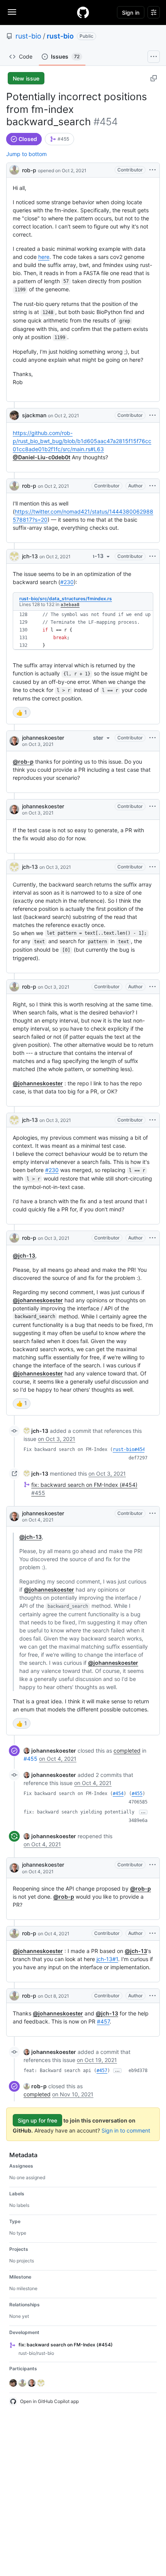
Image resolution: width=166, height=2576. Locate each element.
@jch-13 (24, 1255)
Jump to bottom (26, 154)
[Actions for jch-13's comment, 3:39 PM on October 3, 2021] (152, 1120)
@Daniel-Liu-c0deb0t (41, 457)
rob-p (29, 170)
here (44, 257)
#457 (103, 2021)
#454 (118, 1793)
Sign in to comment (126, 2130)
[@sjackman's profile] (14, 415)
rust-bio (28, 36)
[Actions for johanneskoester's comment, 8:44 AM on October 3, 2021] (152, 738)
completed (127, 1751)
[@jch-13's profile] (14, 556)
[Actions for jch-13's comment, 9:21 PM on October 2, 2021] (152, 556)
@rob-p (23, 762)
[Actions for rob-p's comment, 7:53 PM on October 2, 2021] (152, 486)
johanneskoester (43, 738)
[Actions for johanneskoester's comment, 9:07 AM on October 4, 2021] (152, 1865)
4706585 (138, 1802)
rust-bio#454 (129, 1449)
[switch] (22, 712)
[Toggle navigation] (12, 12)
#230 (67, 582)
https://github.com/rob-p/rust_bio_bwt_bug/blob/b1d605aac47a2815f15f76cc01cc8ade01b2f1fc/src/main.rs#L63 (82, 441)
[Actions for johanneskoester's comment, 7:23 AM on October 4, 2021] (152, 1513)
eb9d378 (138, 2071)
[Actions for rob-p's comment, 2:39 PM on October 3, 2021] (152, 987)
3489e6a (138, 1820)
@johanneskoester (38, 1083)
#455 (30, 1759)
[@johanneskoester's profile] (14, 741)
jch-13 (30, 556)
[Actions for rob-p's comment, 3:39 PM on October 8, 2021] (152, 1996)
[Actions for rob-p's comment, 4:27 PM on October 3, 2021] (152, 1238)
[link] (59, 139)
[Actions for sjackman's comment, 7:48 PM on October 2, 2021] (152, 415)
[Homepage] (83, 12)
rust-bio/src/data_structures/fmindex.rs (66, 599)
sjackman (34, 415)
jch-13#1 (107, 1959)
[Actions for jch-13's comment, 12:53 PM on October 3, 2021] (152, 867)
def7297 (138, 1458)
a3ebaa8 (70, 605)
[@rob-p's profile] (14, 169)
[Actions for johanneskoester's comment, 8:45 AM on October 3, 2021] (152, 806)
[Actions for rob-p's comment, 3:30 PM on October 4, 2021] (152, 1933)
